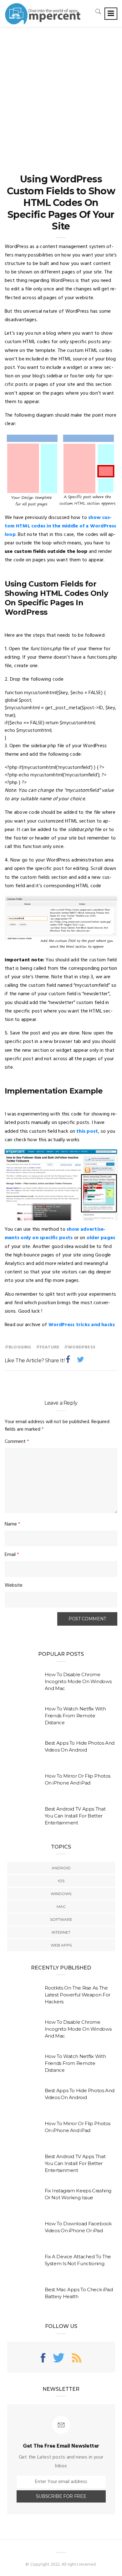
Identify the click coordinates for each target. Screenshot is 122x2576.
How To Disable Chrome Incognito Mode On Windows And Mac (78, 1681)
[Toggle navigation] (111, 14)
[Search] (98, 11)
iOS (61, 1881)
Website (14, 1585)
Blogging (20, 1347)
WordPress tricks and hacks (82, 1325)
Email (12, 1555)
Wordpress (82, 1347)
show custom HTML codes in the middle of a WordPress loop (61, 526)
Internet (61, 1932)
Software (61, 1919)
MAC (61, 1906)
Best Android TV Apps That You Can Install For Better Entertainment (75, 1816)
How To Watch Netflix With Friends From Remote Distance (75, 1716)
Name (13, 1524)
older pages (101, 1238)
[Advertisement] (61, 92)
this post (87, 1131)
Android (61, 1868)
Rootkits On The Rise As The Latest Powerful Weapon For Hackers (78, 1995)
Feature (50, 1347)
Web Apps (61, 1945)
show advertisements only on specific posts (55, 1234)
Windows (61, 1894)
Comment (17, 1442)
